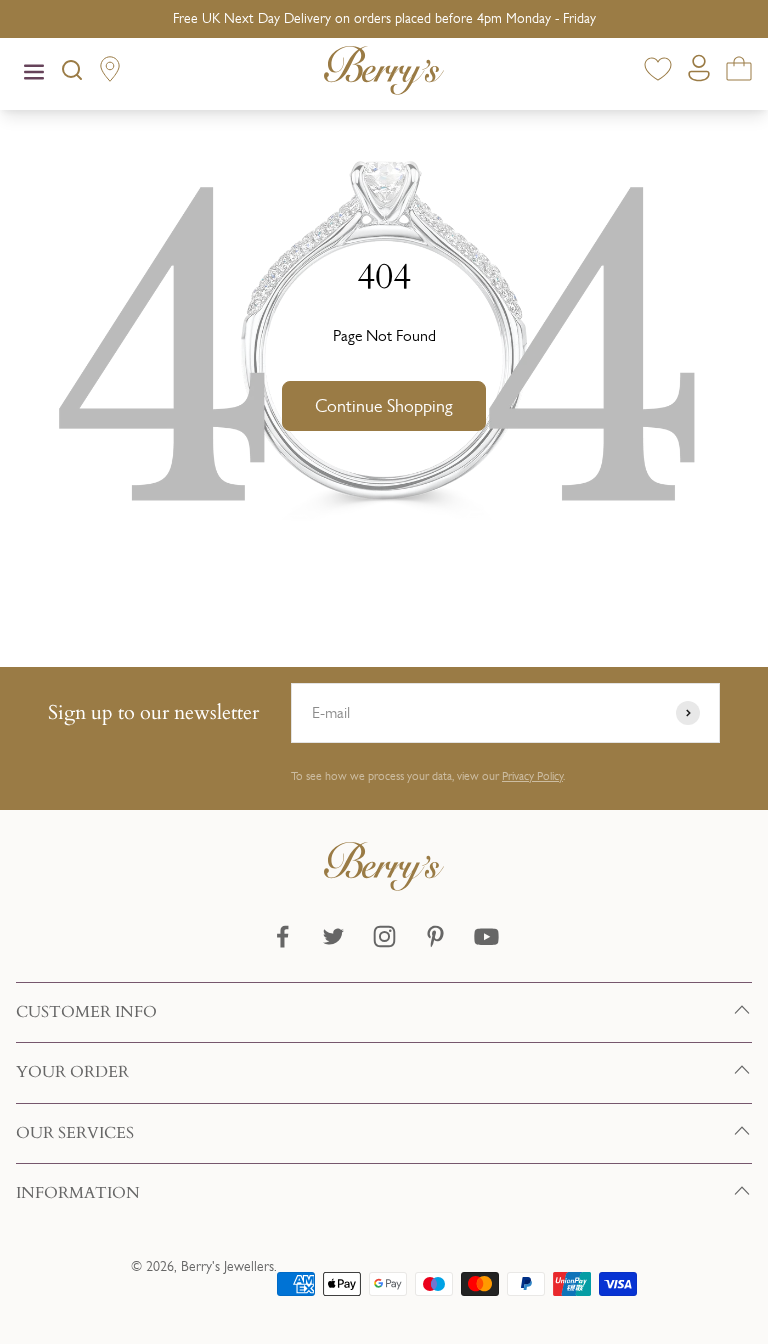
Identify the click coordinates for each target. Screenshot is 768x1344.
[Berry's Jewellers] (384, 885)
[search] (72, 74)
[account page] (699, 73)
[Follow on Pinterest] (435, 936)
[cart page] (739, 72)
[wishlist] (658, 72)
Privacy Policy (532, 776)
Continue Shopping (384, 406)
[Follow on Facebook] (282, 936)
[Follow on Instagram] (384, 936)
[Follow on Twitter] (333, 936)
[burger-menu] (34, 74)
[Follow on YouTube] (486, 936)
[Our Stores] (110, 73)
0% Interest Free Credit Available (384, 18)
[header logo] (384, 74)
